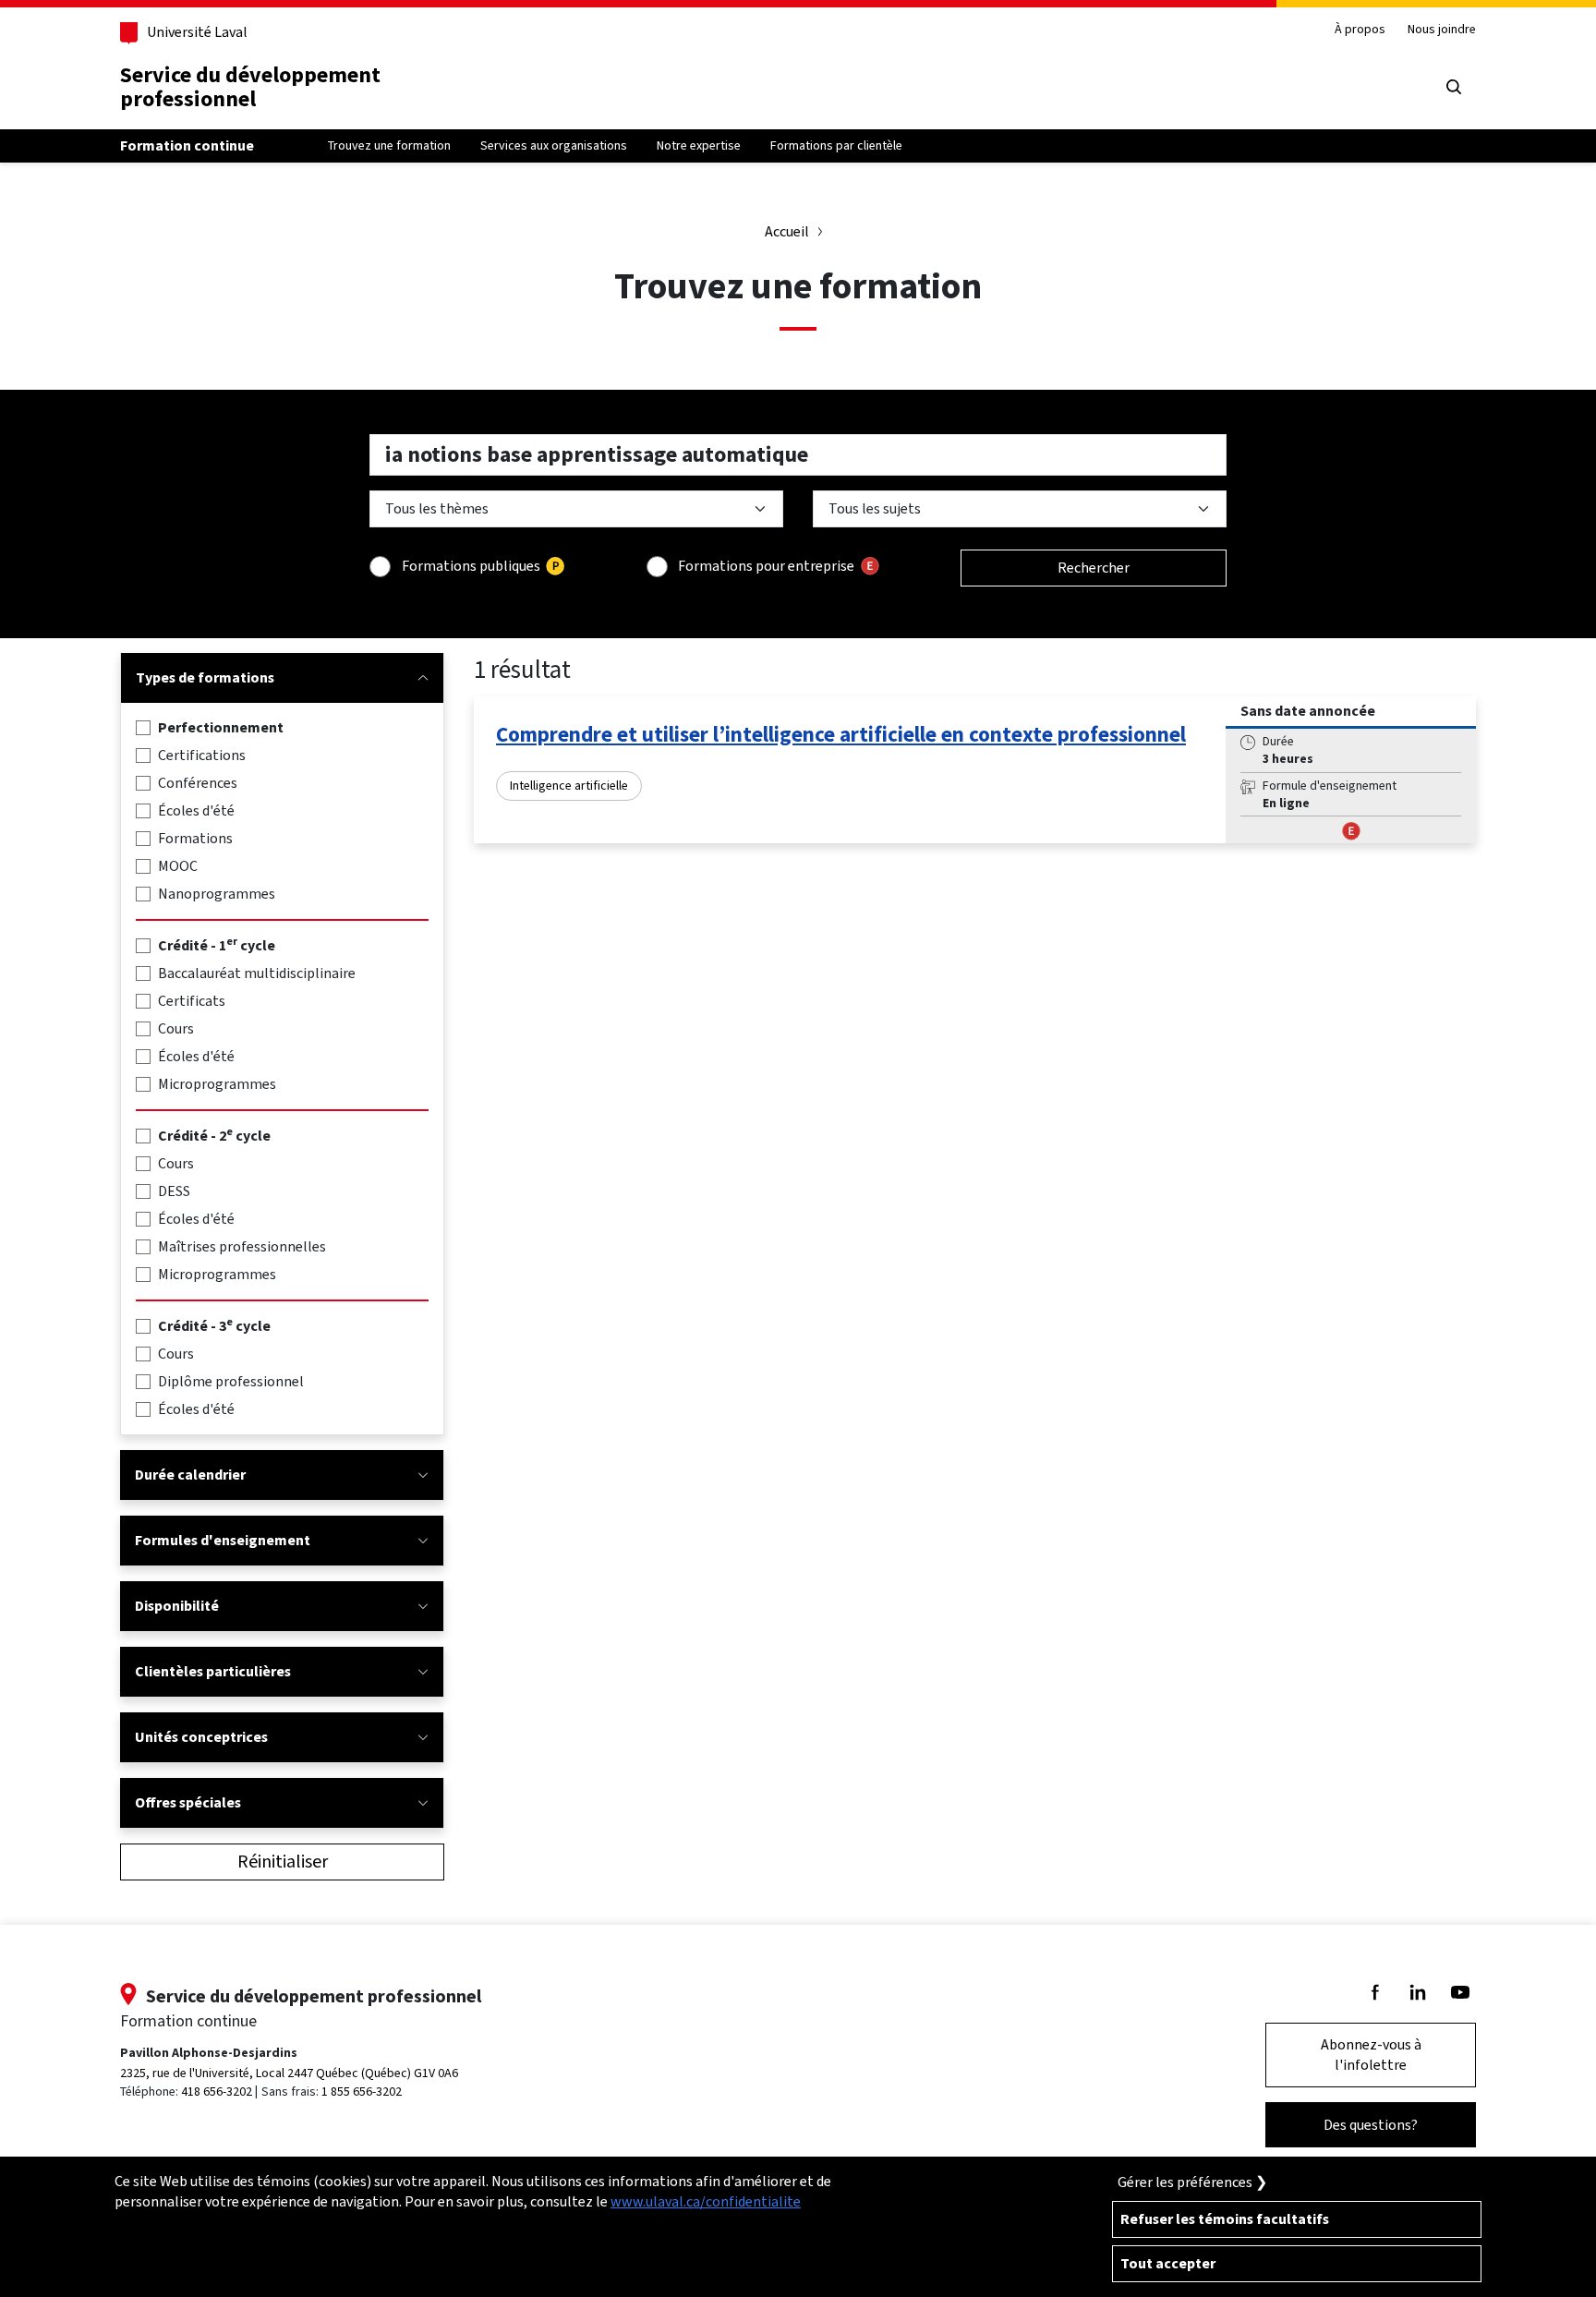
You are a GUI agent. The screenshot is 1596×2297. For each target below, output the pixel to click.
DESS (174, 1191)
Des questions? (1371, 2125)
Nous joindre (1442, 30)
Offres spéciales (188, 1802)
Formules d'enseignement (223, 1540)
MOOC (178, 866)
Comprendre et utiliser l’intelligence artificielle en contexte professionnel (841, 734)
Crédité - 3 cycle (214, 1326)
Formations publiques (471, 566)
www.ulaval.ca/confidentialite (706, 2201)
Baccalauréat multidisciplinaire (257, 973)
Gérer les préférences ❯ (1192, 2182)
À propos (1360, 30)
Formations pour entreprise (766, 566)
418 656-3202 (217, 2091)
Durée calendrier (190, 1475)
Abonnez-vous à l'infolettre (1371, 2055)
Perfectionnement (221, 727)
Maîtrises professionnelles (242, 1246)
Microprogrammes (217, 1084)
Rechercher (1094, 568)
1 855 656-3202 (362, 2091)
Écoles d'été (196, 810)
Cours (176, 1028)
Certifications (202, 755)
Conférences (198, 783)
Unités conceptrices (201, 1737)
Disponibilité (177, 1606)
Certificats (192, 1001)
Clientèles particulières (213, 1671)
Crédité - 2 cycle (214, 1136)
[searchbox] (798, 455)
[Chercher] (1454, 87)
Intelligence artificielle (569, 786)
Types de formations (205, 677)
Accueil (787, 231)
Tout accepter (1168, 2263)
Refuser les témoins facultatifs (1225, 2219)
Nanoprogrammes (217, 894)
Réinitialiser (283, 1862)
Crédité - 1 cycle (217, 945)
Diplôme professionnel (231, 1381)
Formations (195, 838)
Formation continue (187, 145)
